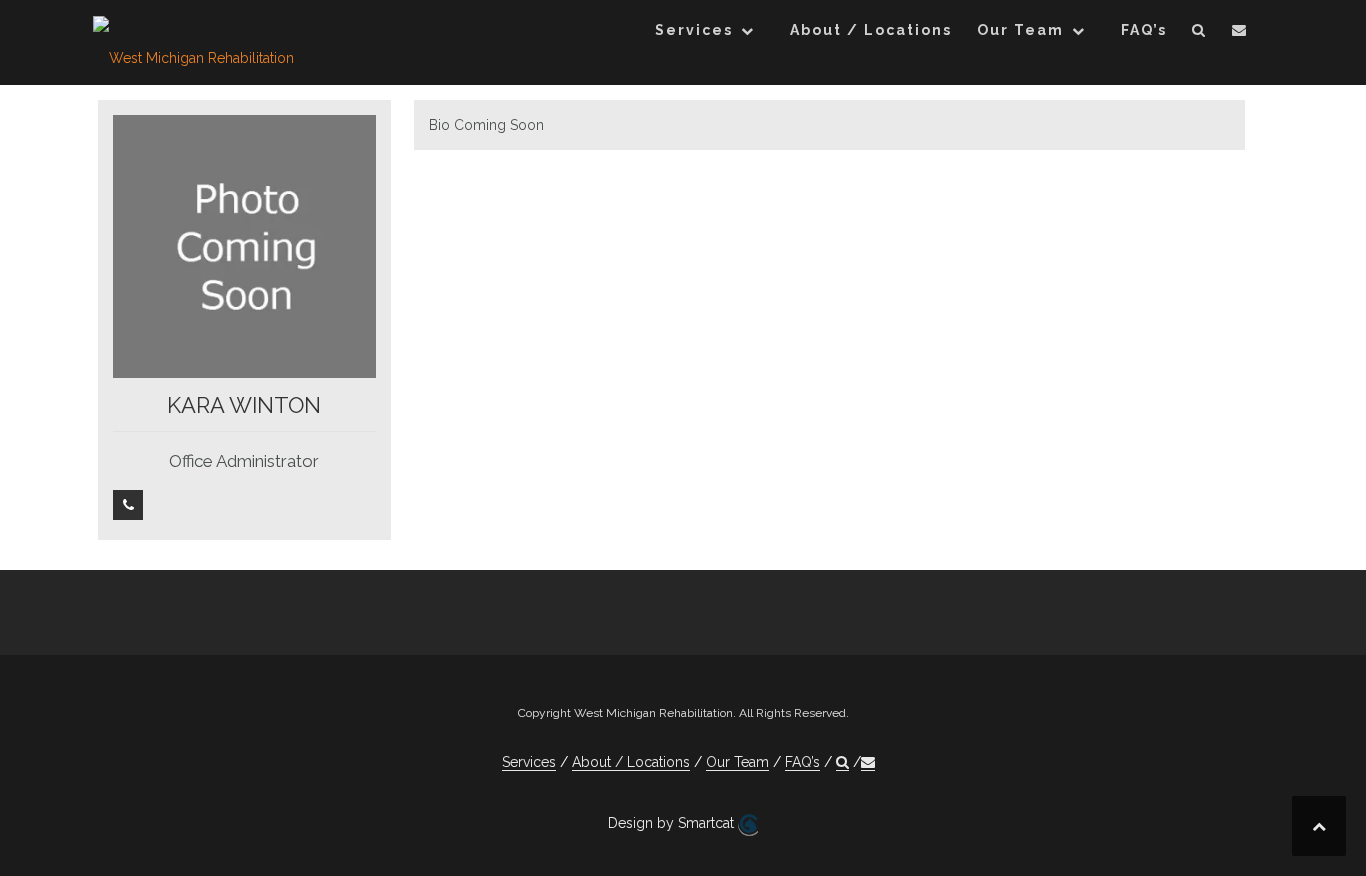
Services (694, 30)
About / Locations (871, 30)
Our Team (1020, 30)
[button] (1199, 33)
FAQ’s (1144, 30)
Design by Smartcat (673, 823)
